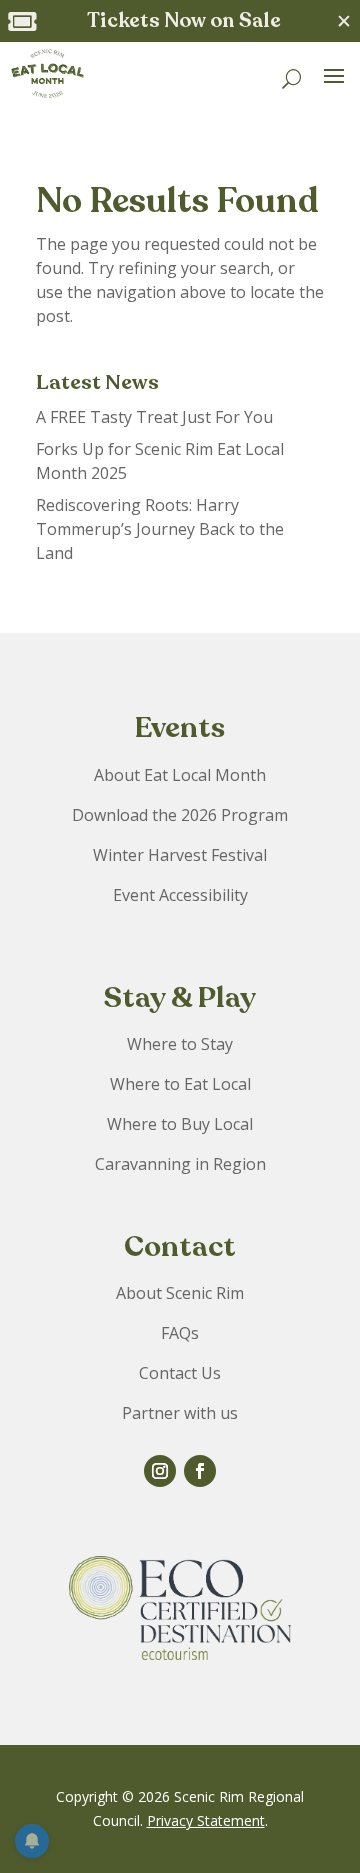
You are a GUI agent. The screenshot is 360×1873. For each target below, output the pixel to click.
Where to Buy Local (180, 1124)
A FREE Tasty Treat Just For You (154, 417)
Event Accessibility (180, 895)
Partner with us (180, 1413)
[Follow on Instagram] (160, 1471)
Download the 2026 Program (180, 815)
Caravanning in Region (180, 1164)
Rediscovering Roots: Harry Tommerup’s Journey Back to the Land (160, 529)
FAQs (180, 1333)
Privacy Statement (206, 1820)
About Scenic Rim (180, 1293)
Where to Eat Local (180, 1084)
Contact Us (180, 1373)
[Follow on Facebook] (200, 1471)
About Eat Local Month (180, 775)
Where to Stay (180, 1044)
